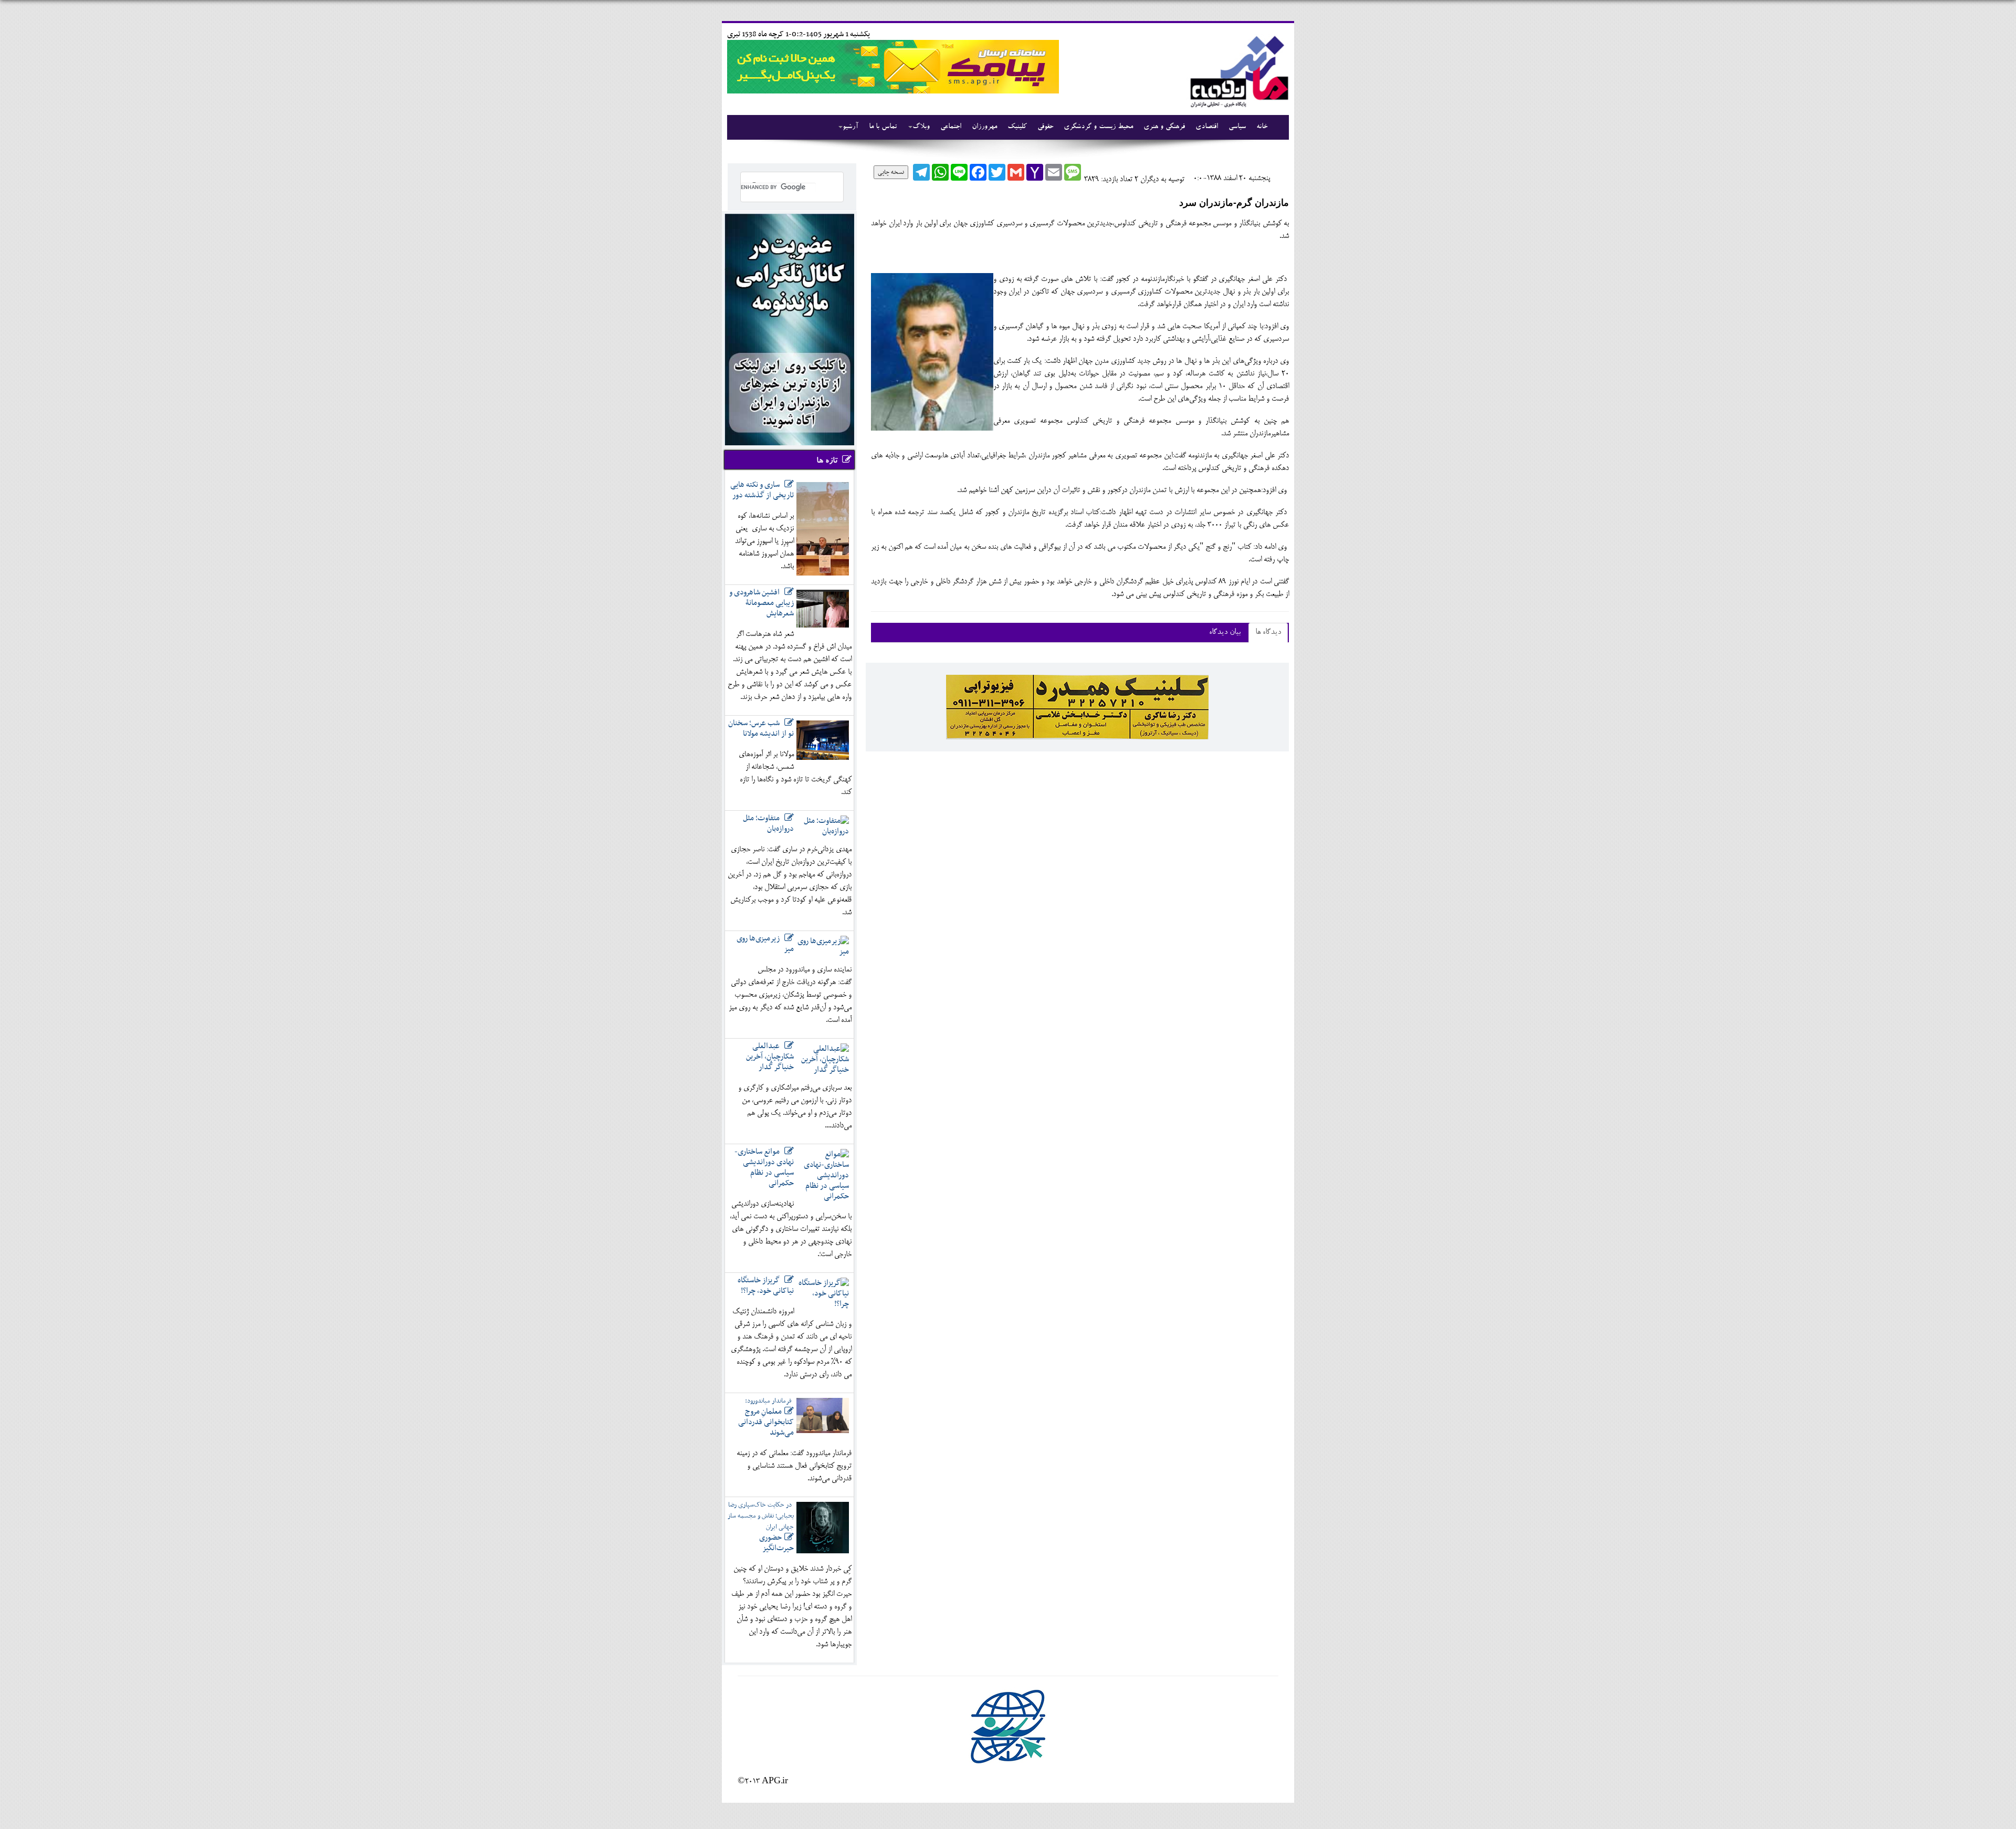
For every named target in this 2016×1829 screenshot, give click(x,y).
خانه (1262, 127)
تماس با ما (883, 127)
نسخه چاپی (891, 172)
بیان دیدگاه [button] (1225, 633)
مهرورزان (984, 127)
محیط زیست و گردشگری (1098, 127)
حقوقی (1045, 127)
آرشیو (850, 127)
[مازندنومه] (1237, 70)
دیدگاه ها (1268, 633)
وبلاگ (921, 127)
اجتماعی (951, 127)
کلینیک (1017, 127)
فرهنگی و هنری (1164, 127)
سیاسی (1237, 127)
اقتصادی (1207, 127)
